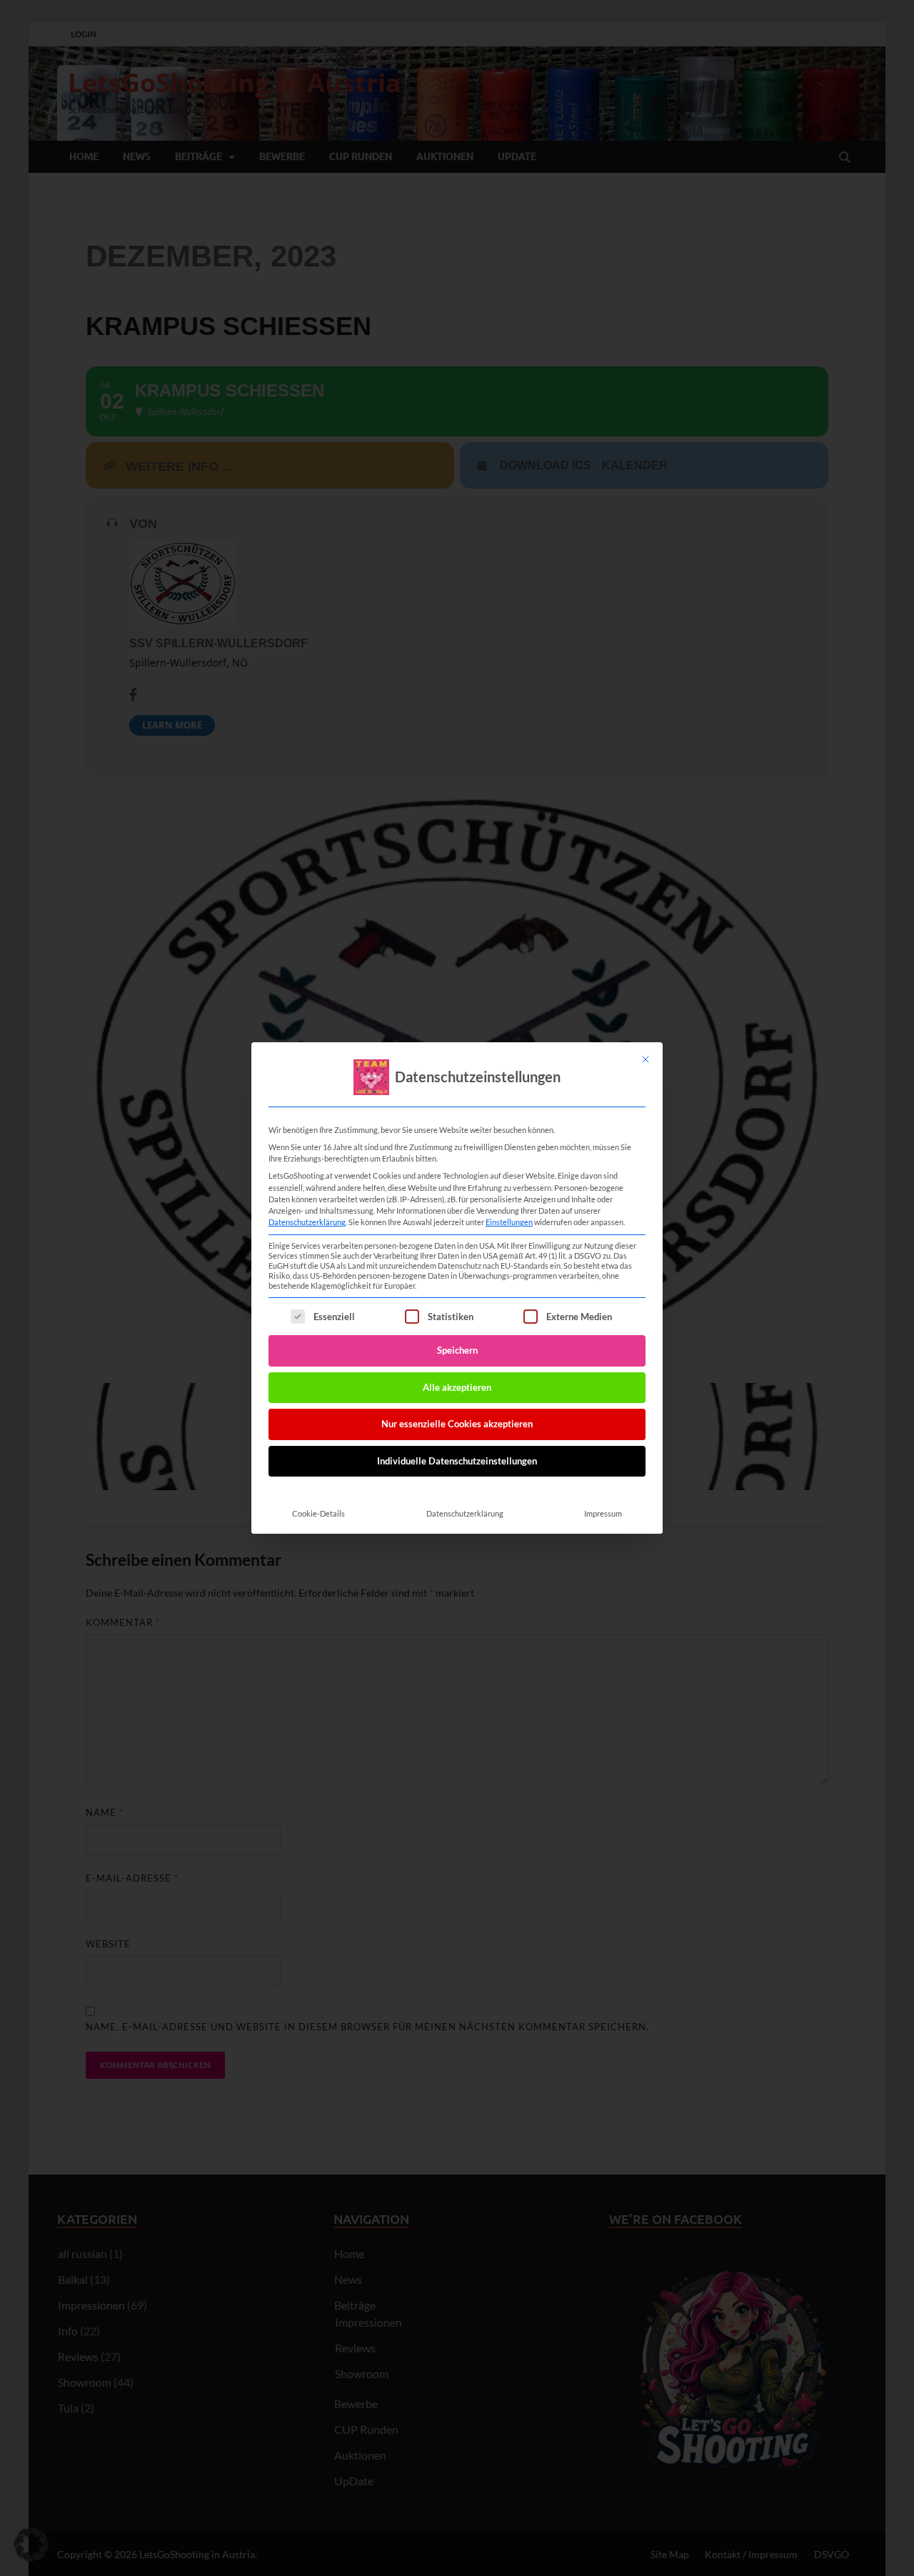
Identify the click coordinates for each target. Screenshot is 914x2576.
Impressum (603, 1513)
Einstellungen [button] (509, 1222)
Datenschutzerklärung (307, 1222)
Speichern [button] (457, 1350)
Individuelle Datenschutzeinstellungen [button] (457, 1461)
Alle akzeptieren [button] (457, 1387)
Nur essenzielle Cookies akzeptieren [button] (457, 1424)
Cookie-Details (318, 1513)
